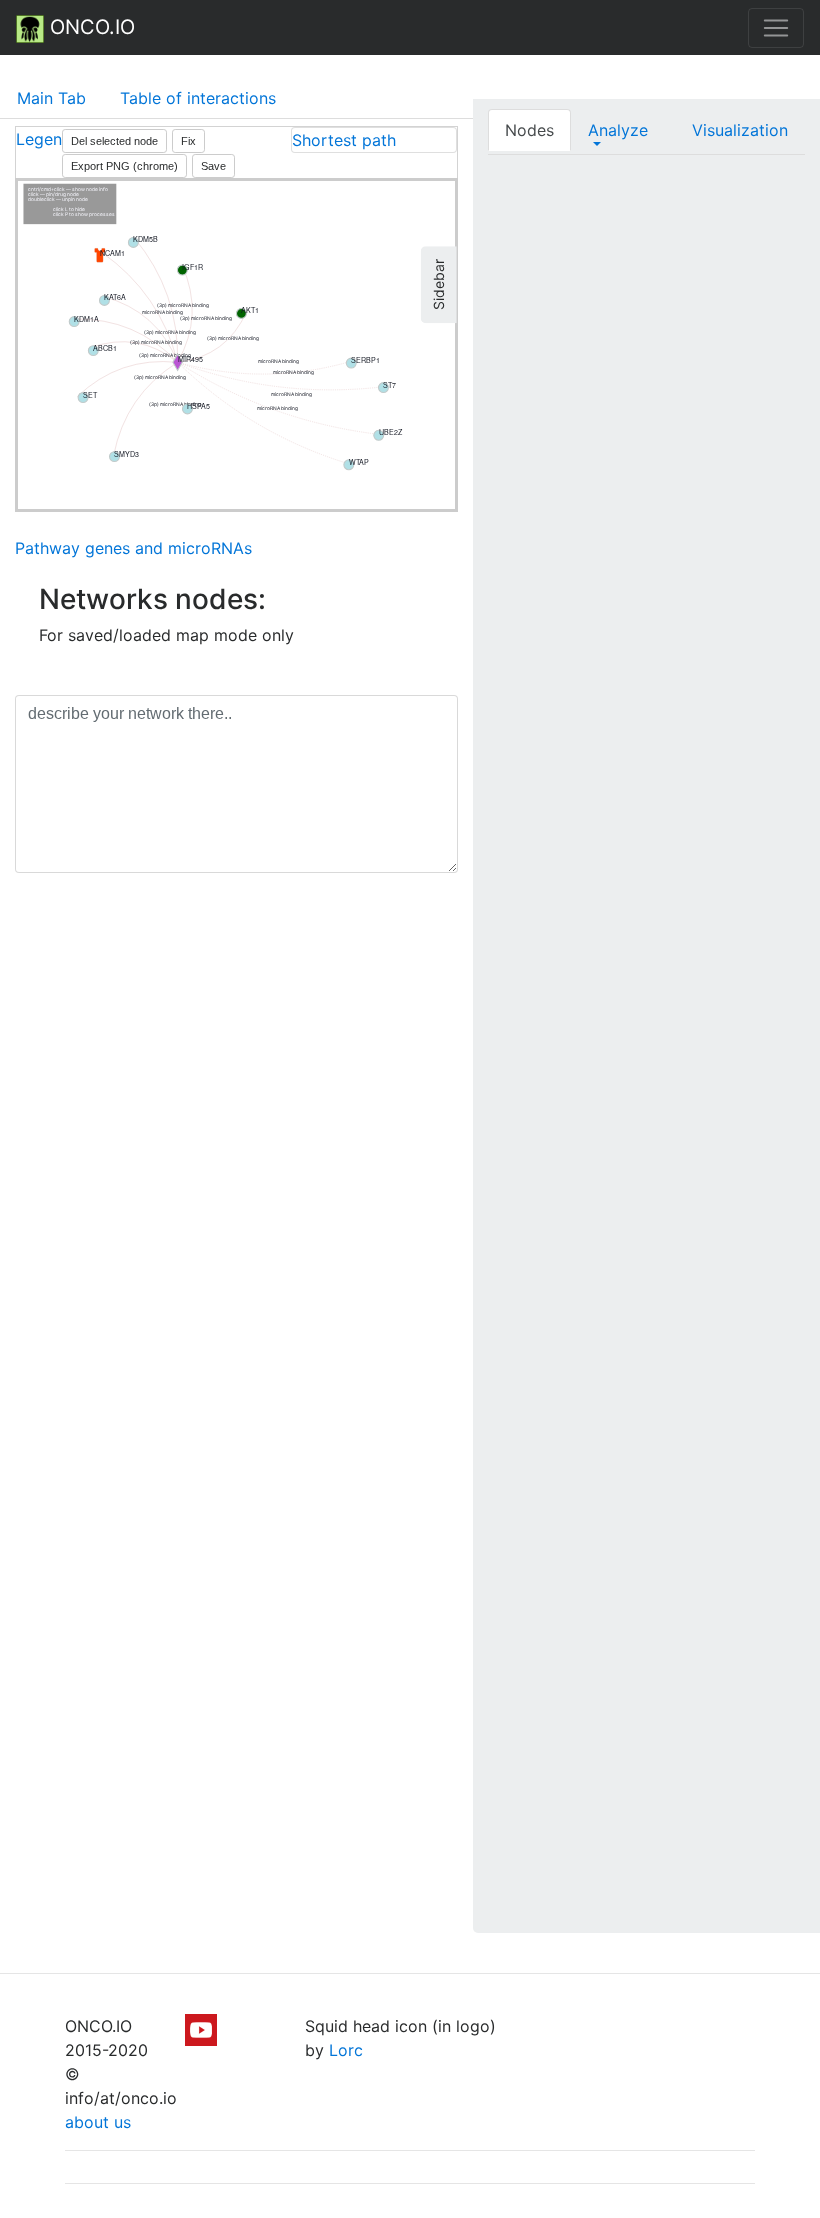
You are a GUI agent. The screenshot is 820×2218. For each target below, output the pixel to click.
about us (98, 2122)
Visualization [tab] (740, 130)
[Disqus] (236, 1171)
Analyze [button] (618, 130)
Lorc (346, 2050)
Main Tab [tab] (51, 98)
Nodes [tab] (529, 130)
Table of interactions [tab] (198, 98)
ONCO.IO (89, 27)
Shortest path (344, 140)
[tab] (374, 140)
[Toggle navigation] (776, 28)
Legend (44, 139)
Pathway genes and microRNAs (133, 548)
